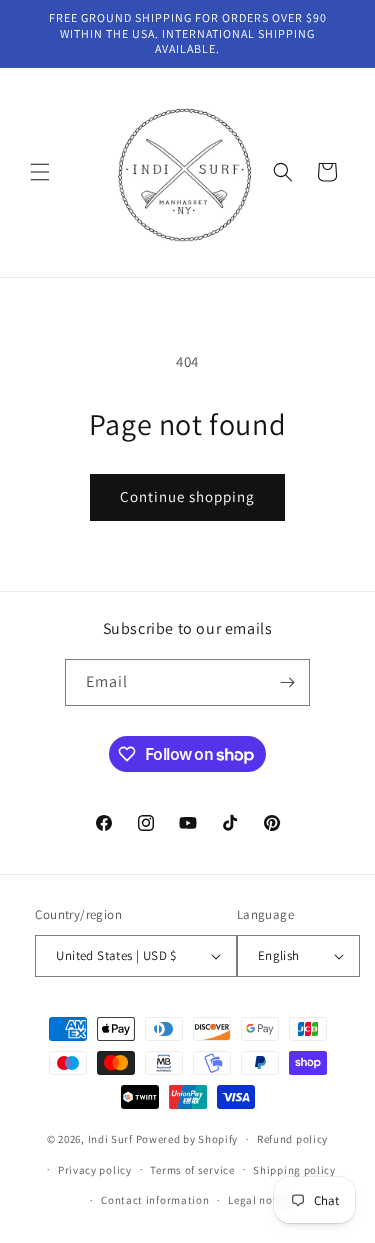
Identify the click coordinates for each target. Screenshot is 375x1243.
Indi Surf (110, 1139)
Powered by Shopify (187, 1139)
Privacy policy (95, 1170)
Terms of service (192, 1170)
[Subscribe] (287, 682)
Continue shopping (187, 496)
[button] (40, 172)
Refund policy (292, 1139)
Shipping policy (294, 1170)
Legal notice (260, 1200)
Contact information (155, 1200)
